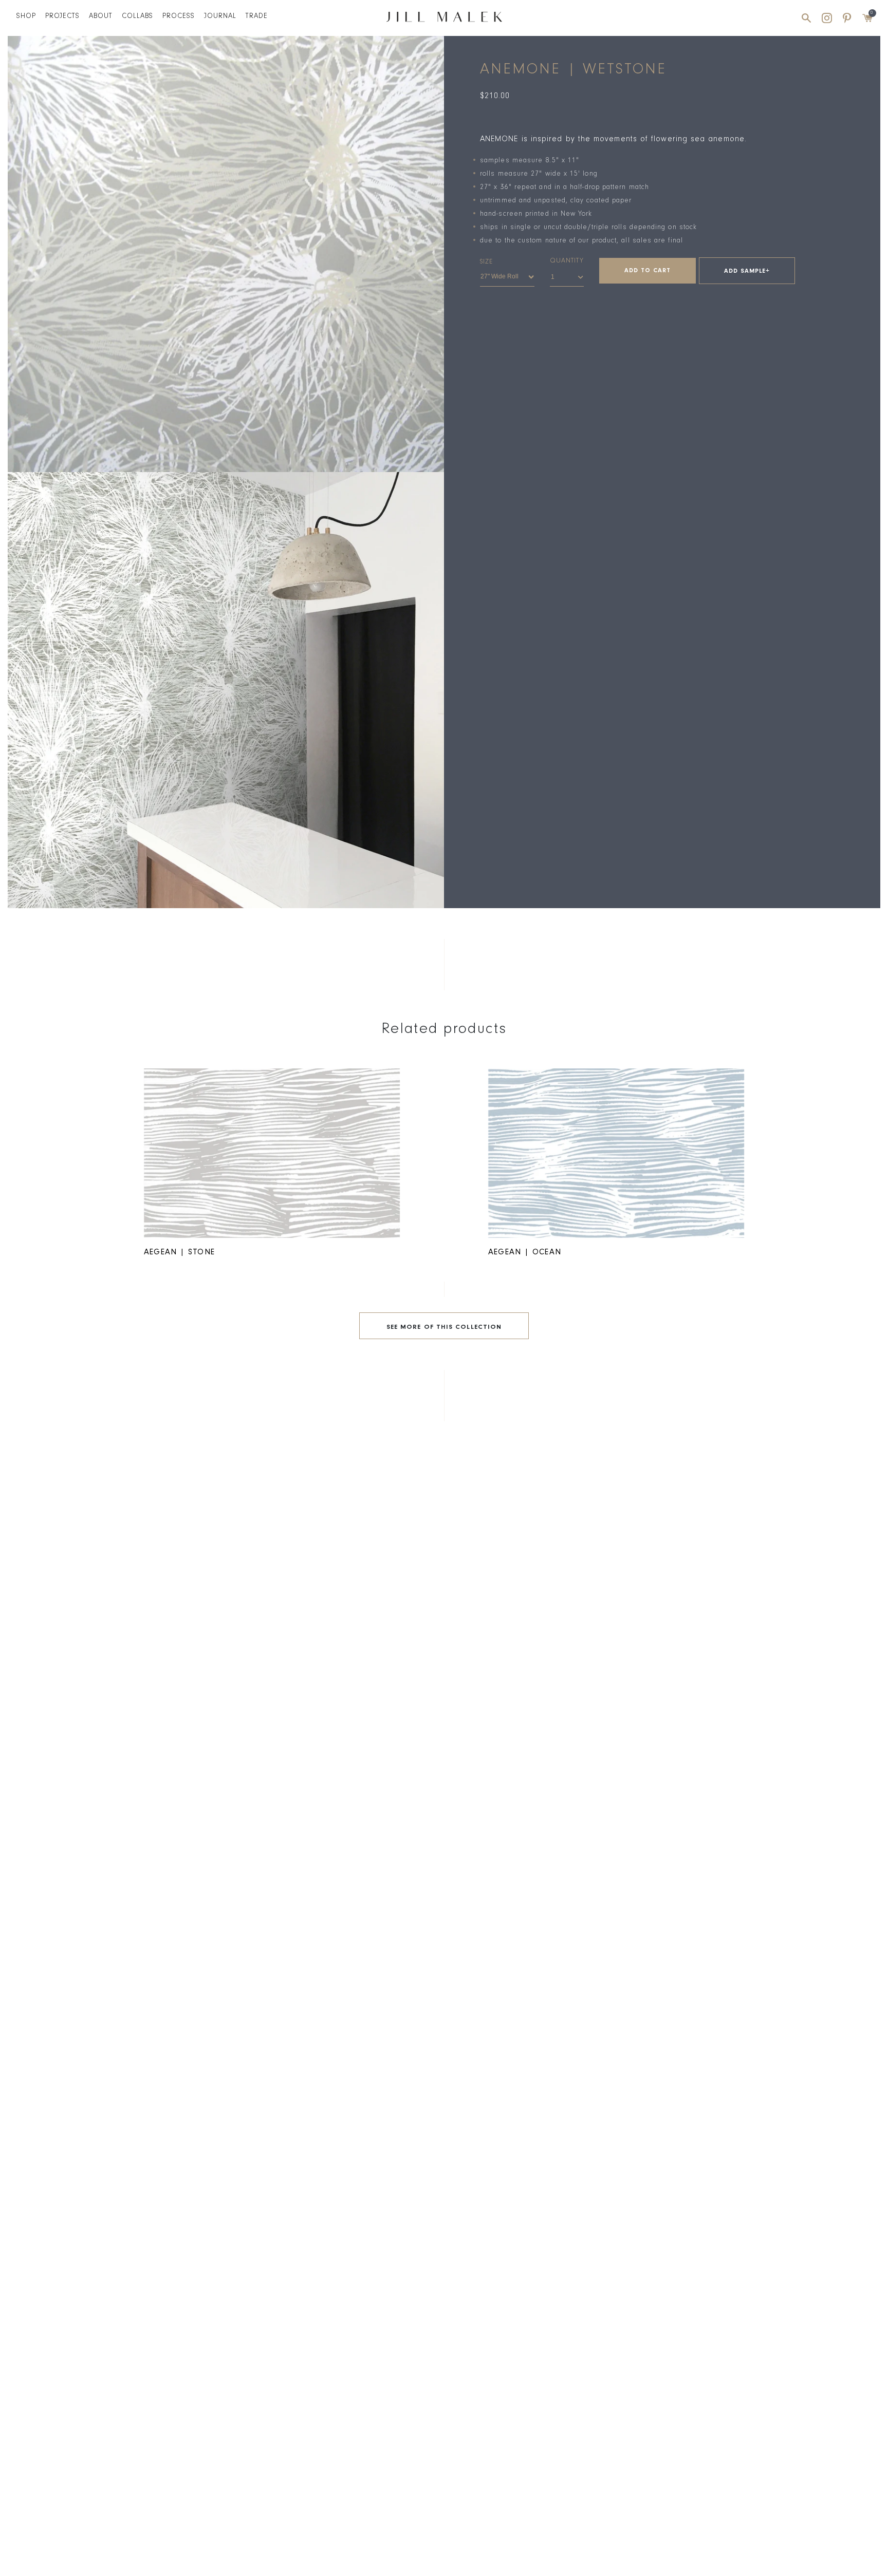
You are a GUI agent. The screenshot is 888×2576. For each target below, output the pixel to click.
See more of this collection (444, 1328)
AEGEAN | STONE (179, 1253)
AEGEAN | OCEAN (525, 1253)
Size (486, 262)
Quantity (567, 261)
